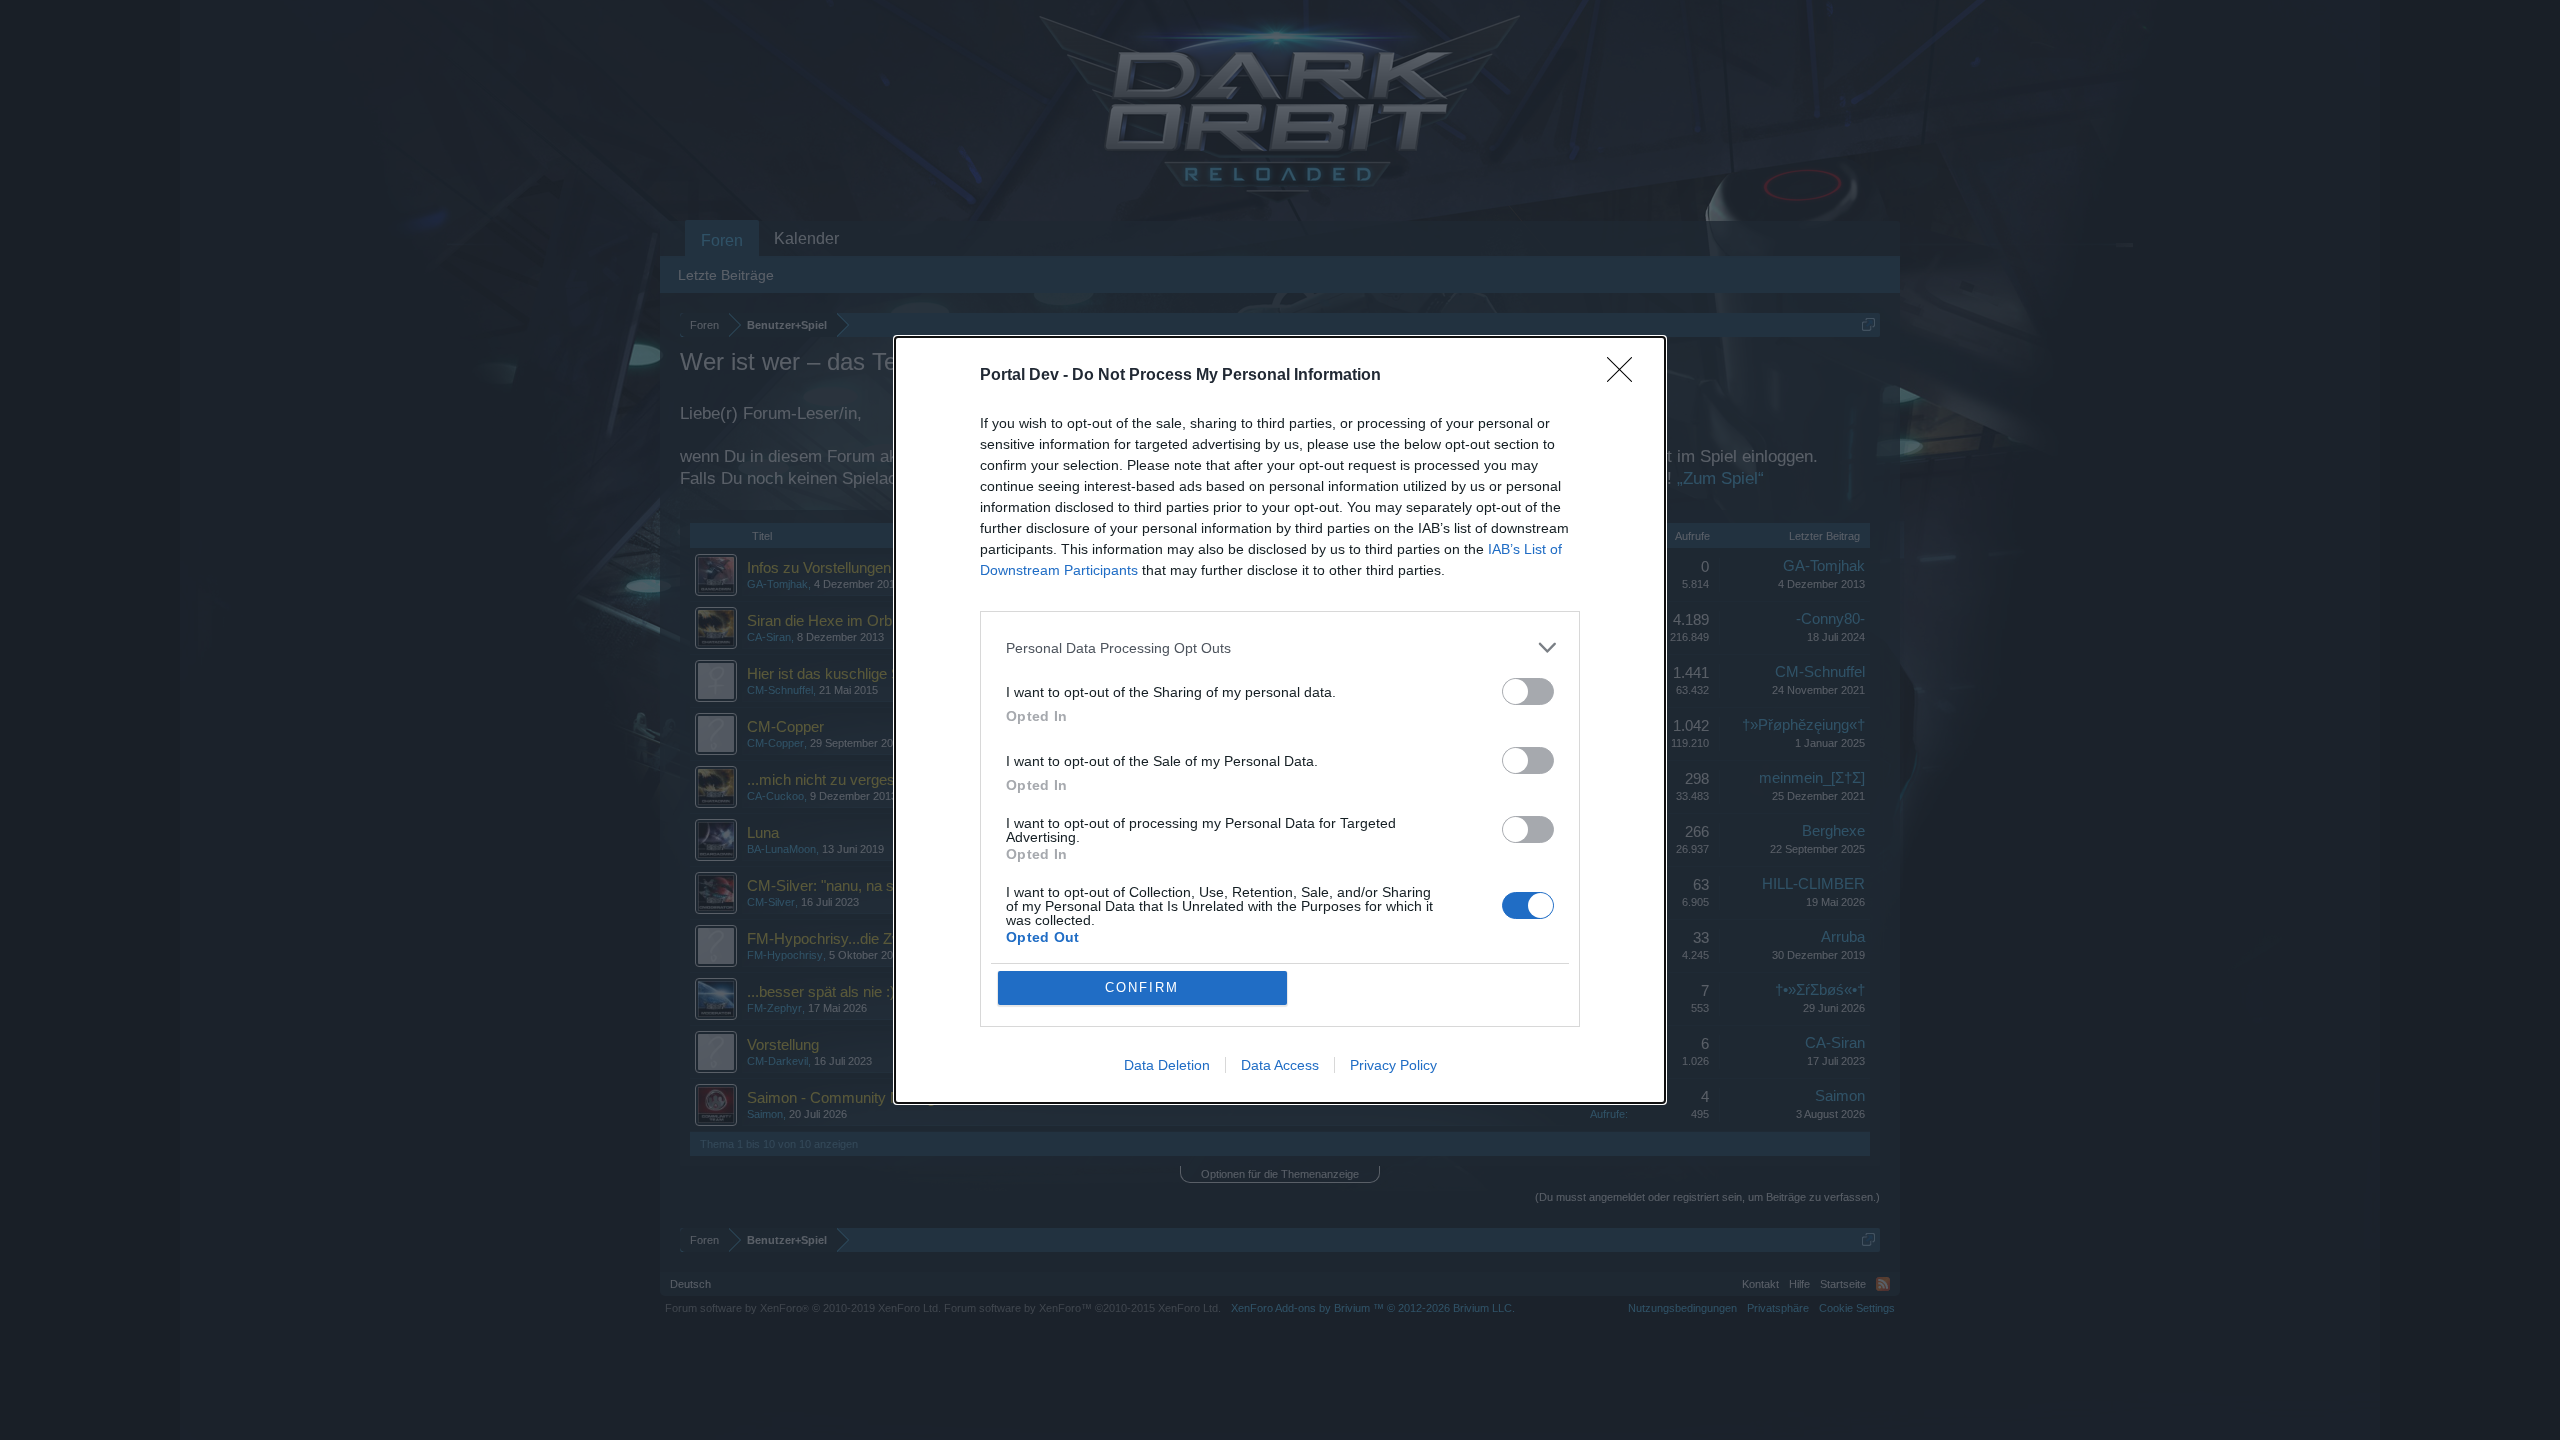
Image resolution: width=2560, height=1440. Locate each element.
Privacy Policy (1393, 1065)
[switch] (1528, 691)
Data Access (1280, 1065)
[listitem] (1280, 647)
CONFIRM (1142, 987)
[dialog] (1280, 720)
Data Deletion (1167, 1065)
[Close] (1626, 376)
